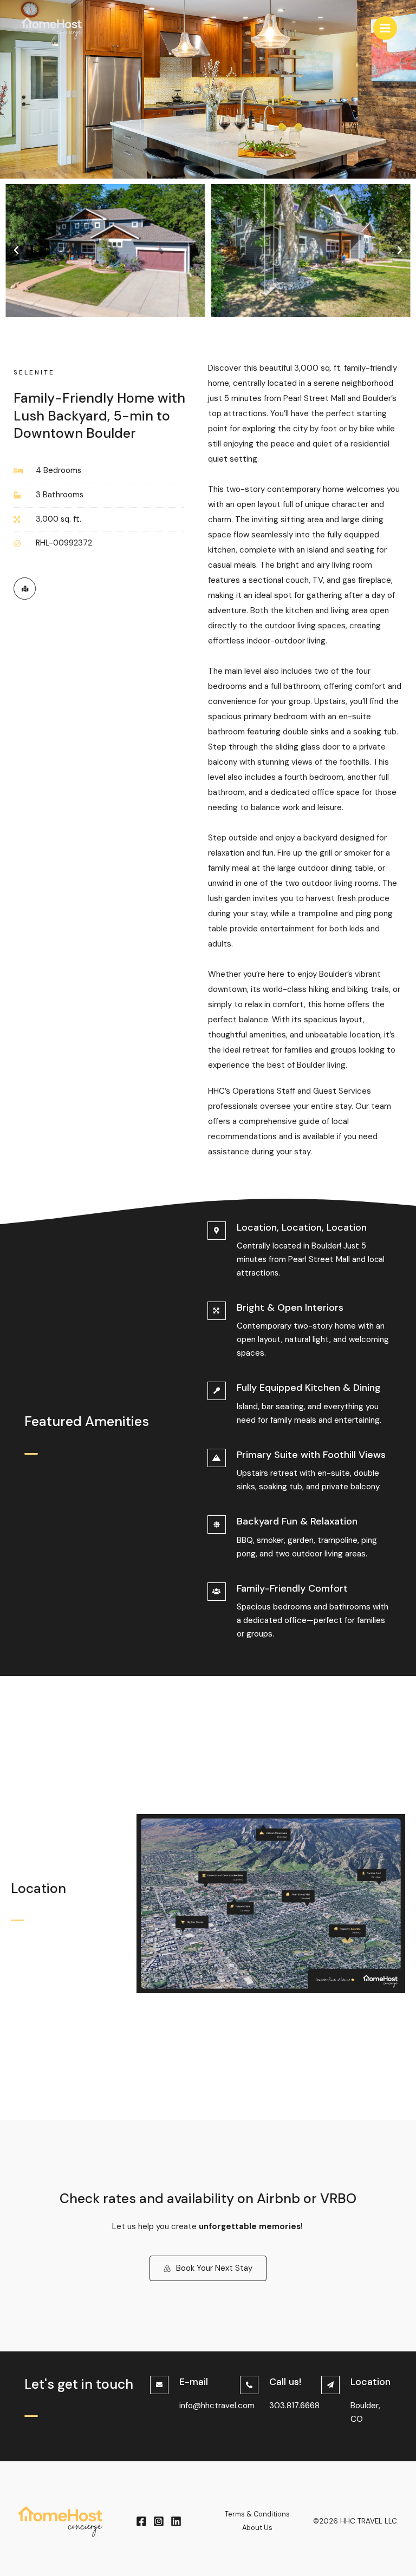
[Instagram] (159, 2521)
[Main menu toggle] (385, 28)
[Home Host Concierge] (51, 28)
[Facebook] (141, 2521)
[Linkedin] (176, 2521)
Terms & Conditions (257, 2514)
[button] (16, 251)
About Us (257, 2528)
